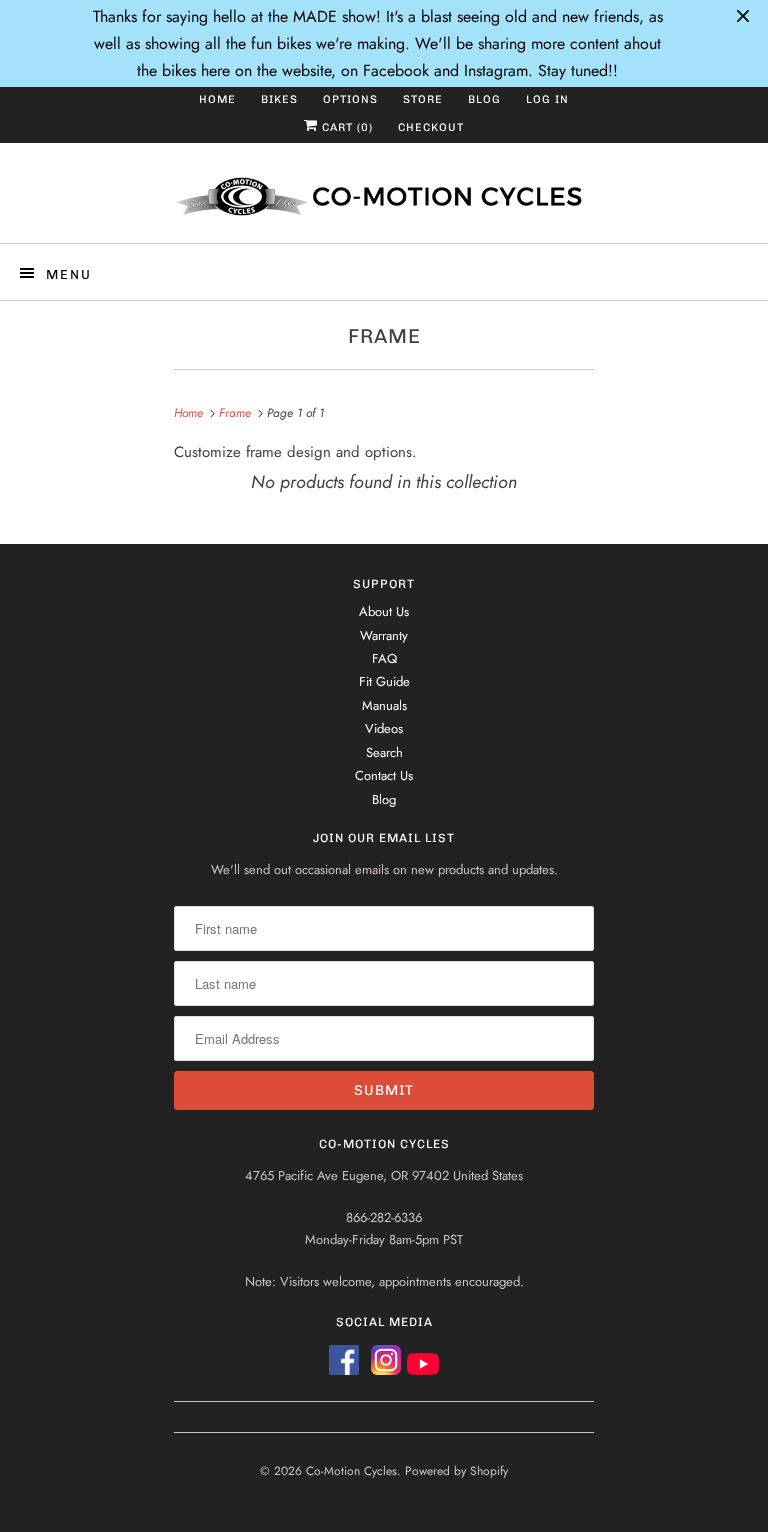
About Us (384, 611)
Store (423, 99)
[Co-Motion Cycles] (384, 200)
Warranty (384, 635)
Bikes (279, 99)
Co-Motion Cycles (351, 1471)
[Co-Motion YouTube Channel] (423, 1368)
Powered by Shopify (456, 1471)
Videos (384, 728)
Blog (484, 99)
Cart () (345, 127)
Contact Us (384, 775)
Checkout (431, 127)
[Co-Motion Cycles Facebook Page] (344, 1368)
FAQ (384, 658)
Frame (384, 336)
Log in (547, 99)
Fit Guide (384, 681)
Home (217, 99)
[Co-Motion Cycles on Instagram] (389, 1368)
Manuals (384, 705)
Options (350, 99)
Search (384, 752)
